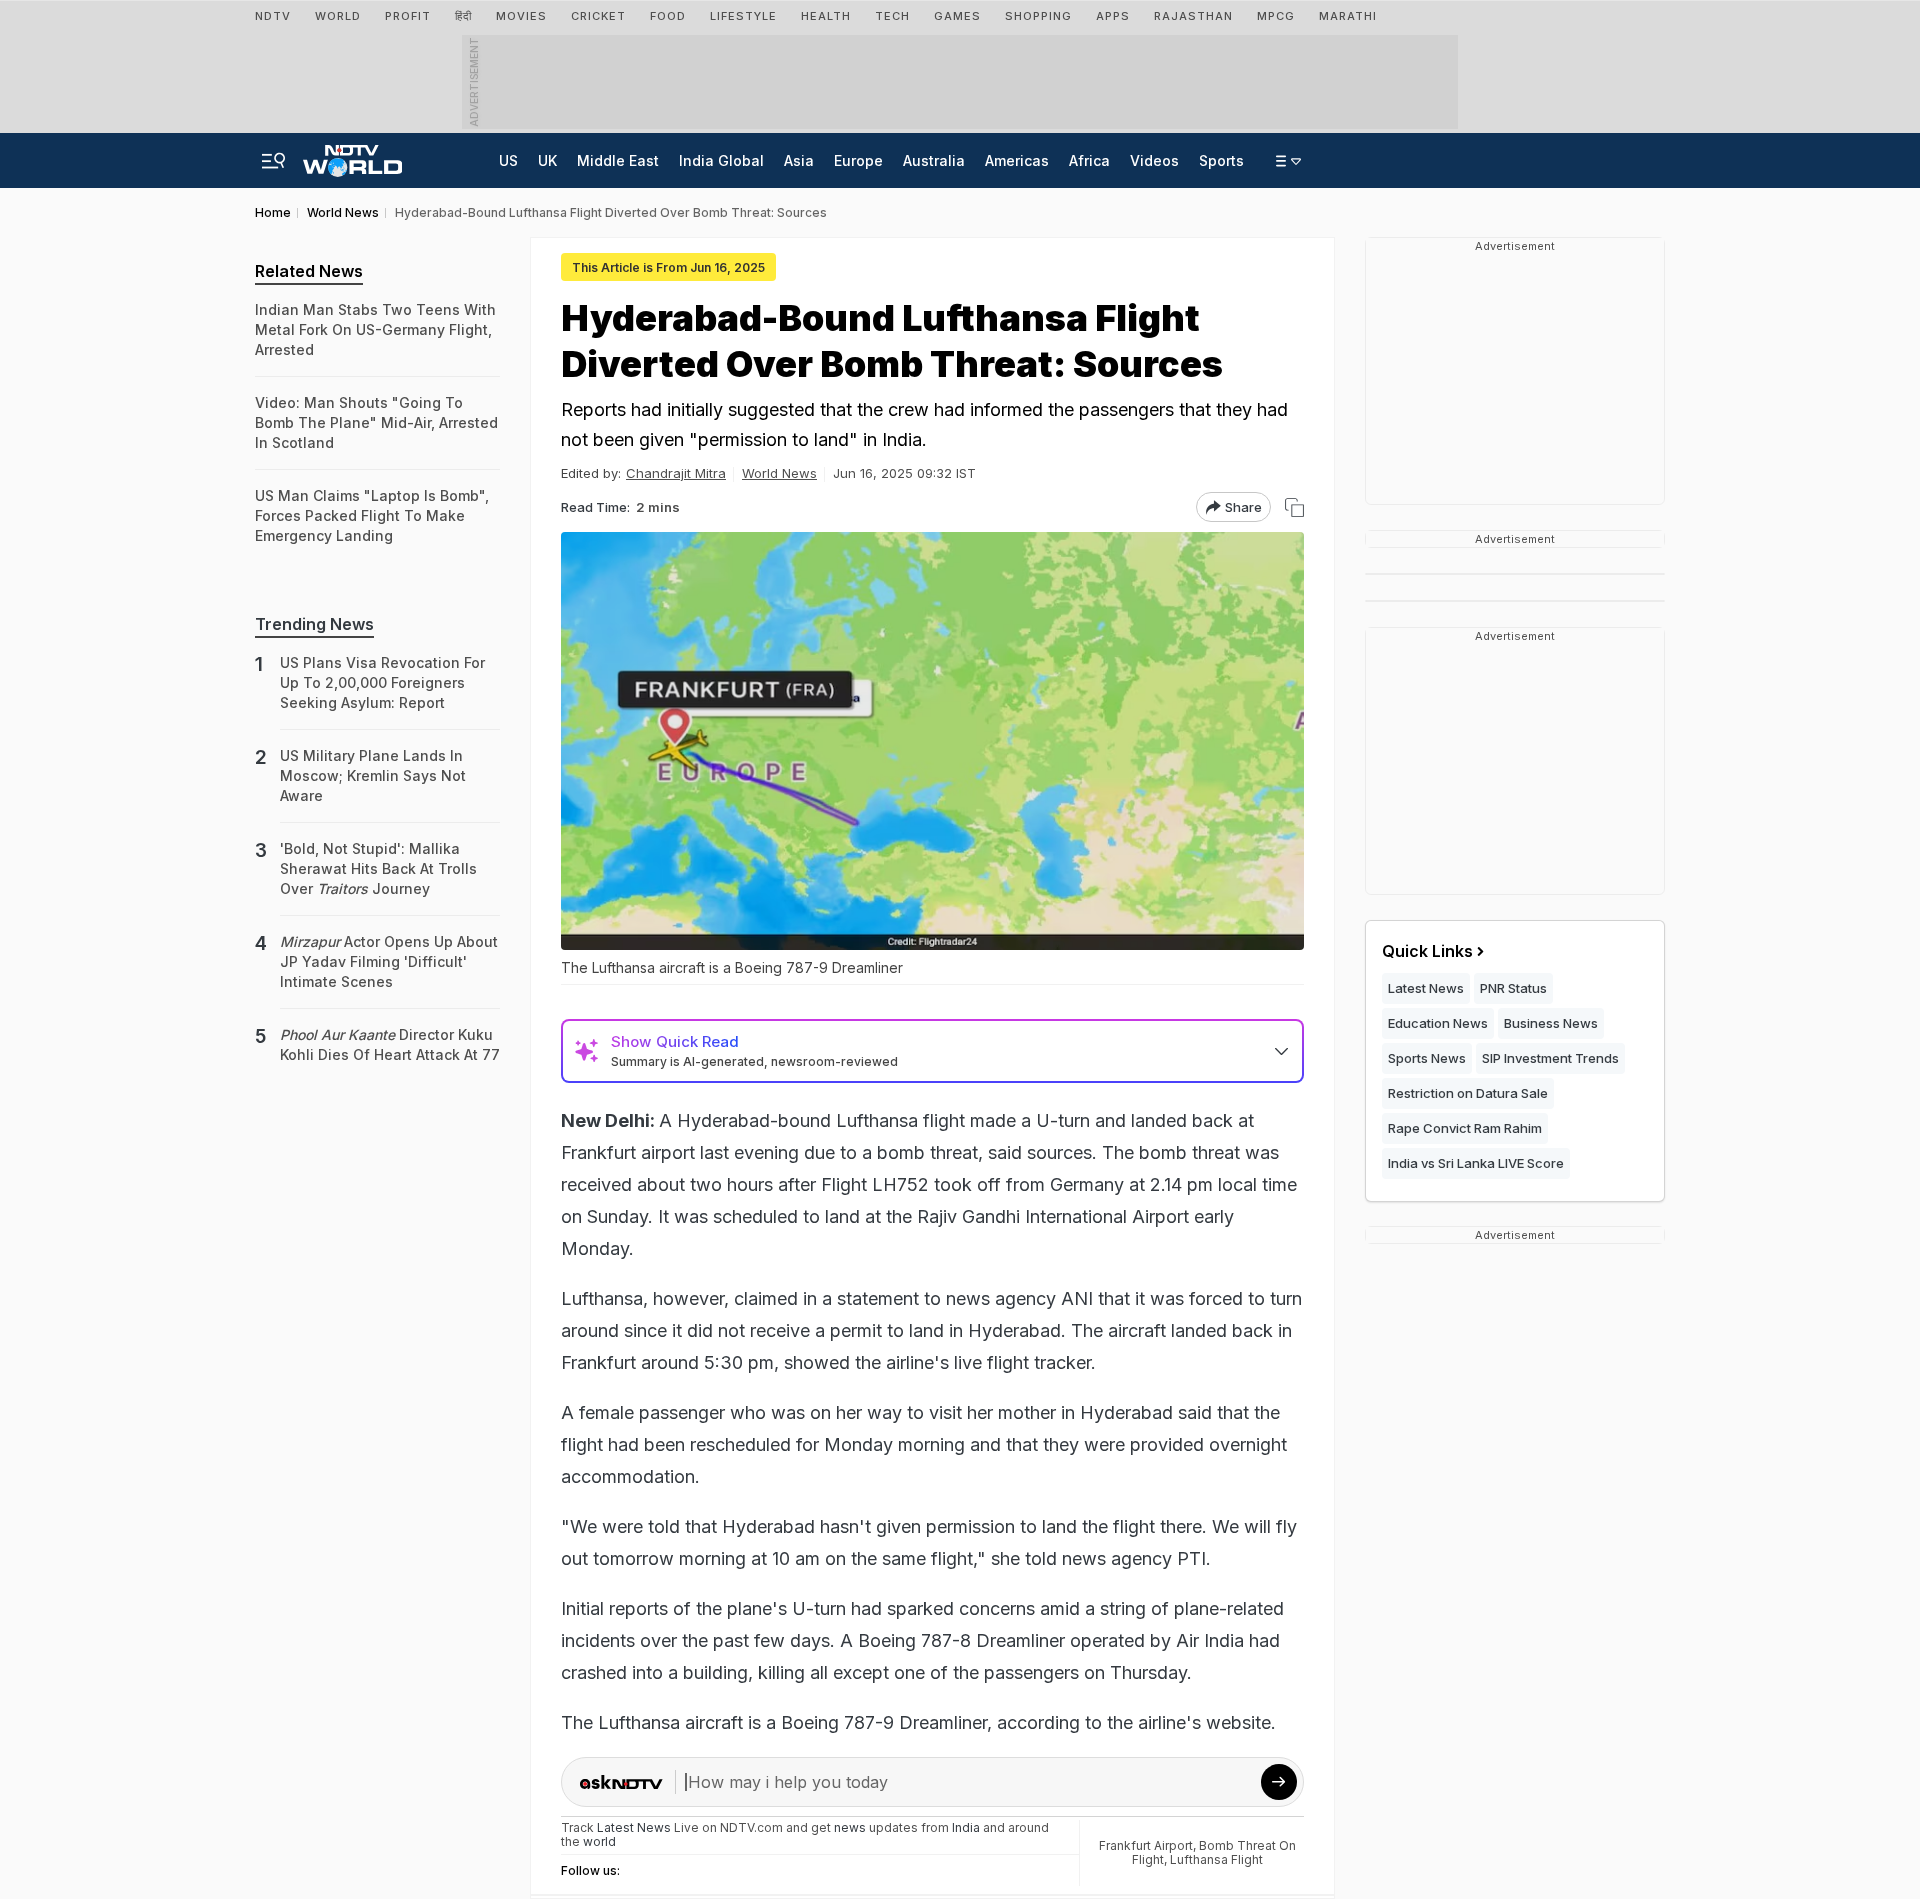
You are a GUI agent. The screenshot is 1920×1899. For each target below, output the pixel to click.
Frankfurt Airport (1146, 1845)
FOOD (668, 16)
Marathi (1348, 16)
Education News (1438, 1023)
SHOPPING (1038, 16)
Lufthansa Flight (1216, 1859)
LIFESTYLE (743, 16)
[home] (352, 155)
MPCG (1276, 16)
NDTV (273, 16)
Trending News (314, 624)
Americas (1017, 160)
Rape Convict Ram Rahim (1465, 1128)
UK (547, 160)
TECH (892, 16)
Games (957, 16)
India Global (721, 160)
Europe (858, 160)
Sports (1221, 160)
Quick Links (1427, 951)
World (338, 16)
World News (779, 473)
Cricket (598, 16)
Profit (408, 16)
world (599, 1841)
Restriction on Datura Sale (1468, 1093)
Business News (1551, 1023)
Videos (1154, 160)
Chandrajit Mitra (676, 473)
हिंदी (463, 16)
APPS (1113, 16)
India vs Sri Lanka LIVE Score (1476, 1163)
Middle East (618, 160)
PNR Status (1513, 988)
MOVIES (521, 16)
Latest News (1426, 988)
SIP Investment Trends (1550, 1058)
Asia (799, 160)
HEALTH (826, 16)
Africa (1089, 160)
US (508, 160)
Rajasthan (1193, 16)
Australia (934, 160)
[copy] (1294, 507)
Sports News (1427, 1058)
